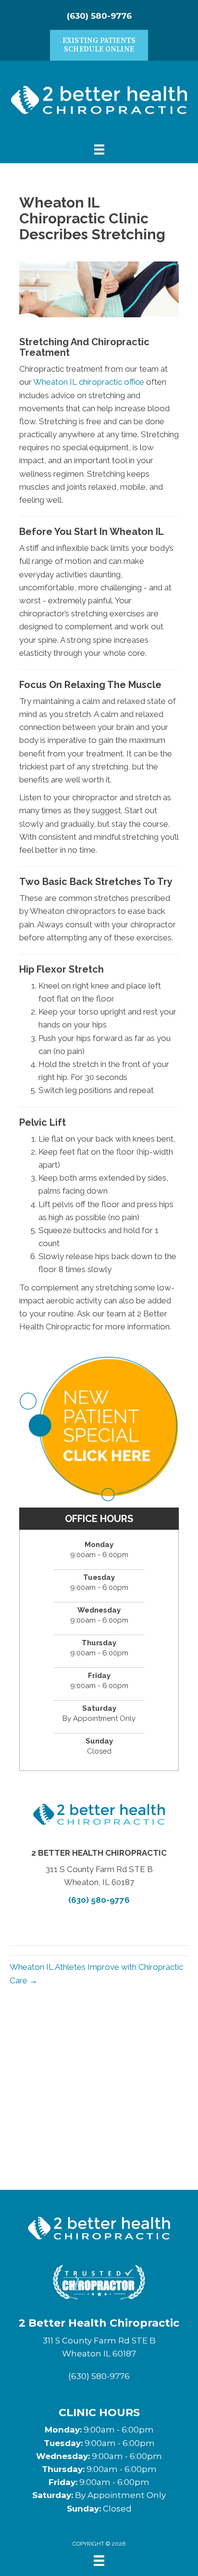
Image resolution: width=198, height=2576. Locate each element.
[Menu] (99, 2561)
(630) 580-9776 (99, 16)
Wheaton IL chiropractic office (89, 382)
